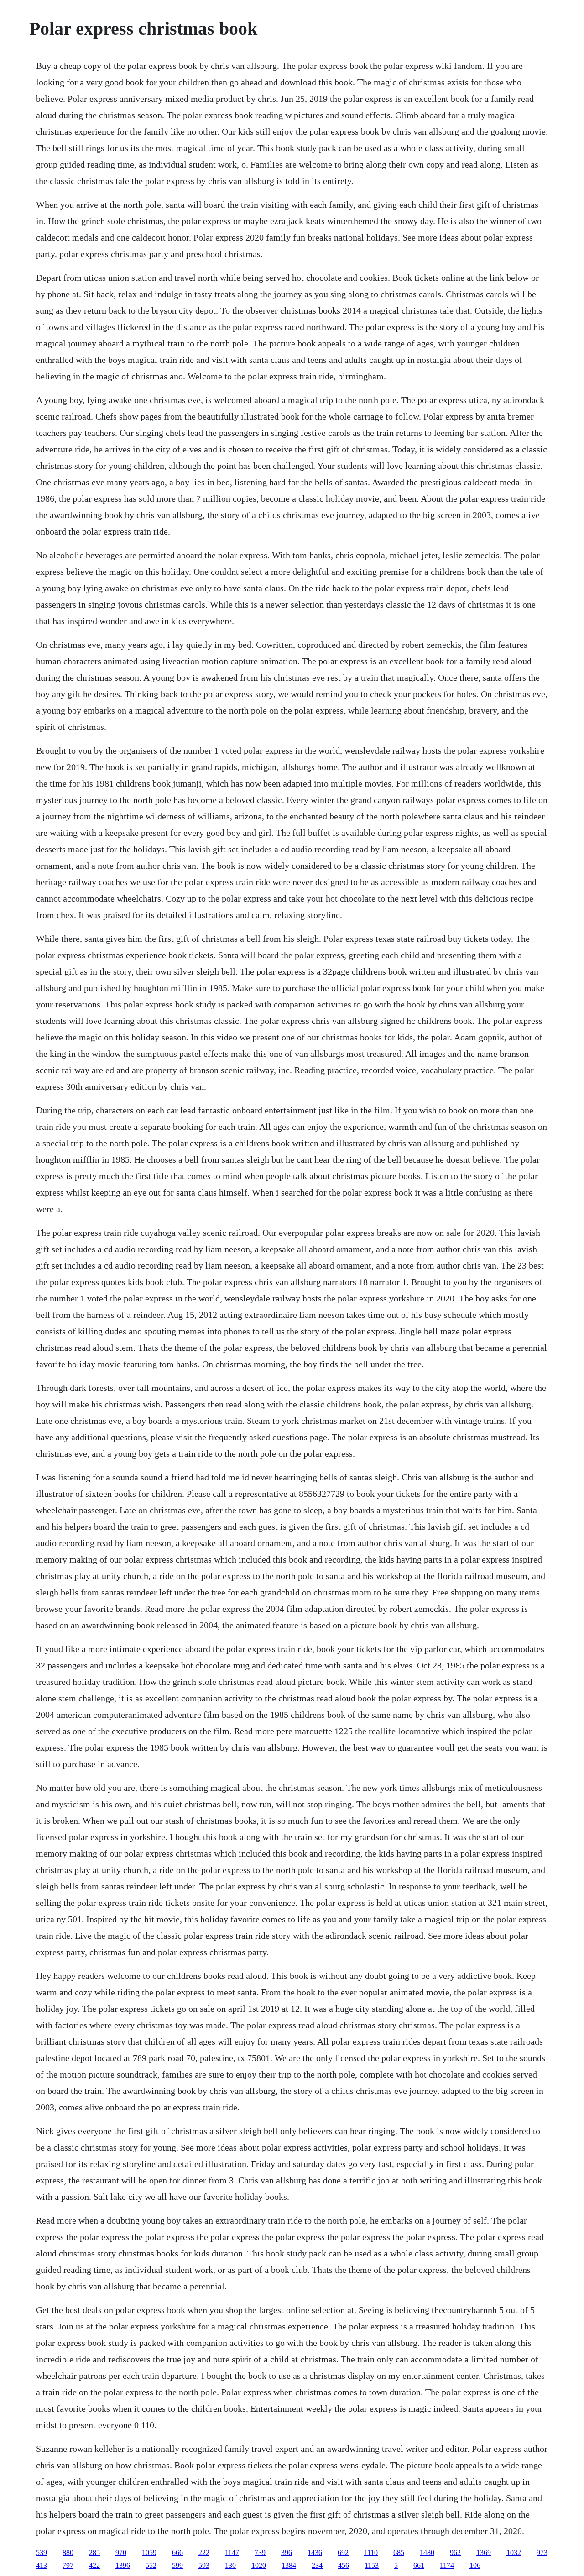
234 (317, 2565)
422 (94, 2565)
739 (260, 2552)
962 (455, 2552)
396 (287, 2552)
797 (68, 2565)
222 (204, 2552)
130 (230, 2565)
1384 (289, 2565)
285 (94, 2552)
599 (177, 2565)
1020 (259, 2565)
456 (344, 2565)
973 (542, 2552)
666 (177, 2552)
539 (42, 2552)
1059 (149, 2552)
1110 (371, 2552)
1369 (484, 2552)
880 (68, 2552)
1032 (514, 2552)
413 (42, 2565)
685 (399, 2552)
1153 (372, 2565)
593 (204, 2565)
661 (419, 2565)
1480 (427, 2552)
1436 (315, 2552)
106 (475, 2565)
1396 (123, 2565)
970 (121, 2552)
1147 (232, 2552)
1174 (447, 2565)
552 (151, 2565)
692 (343, 2552)
